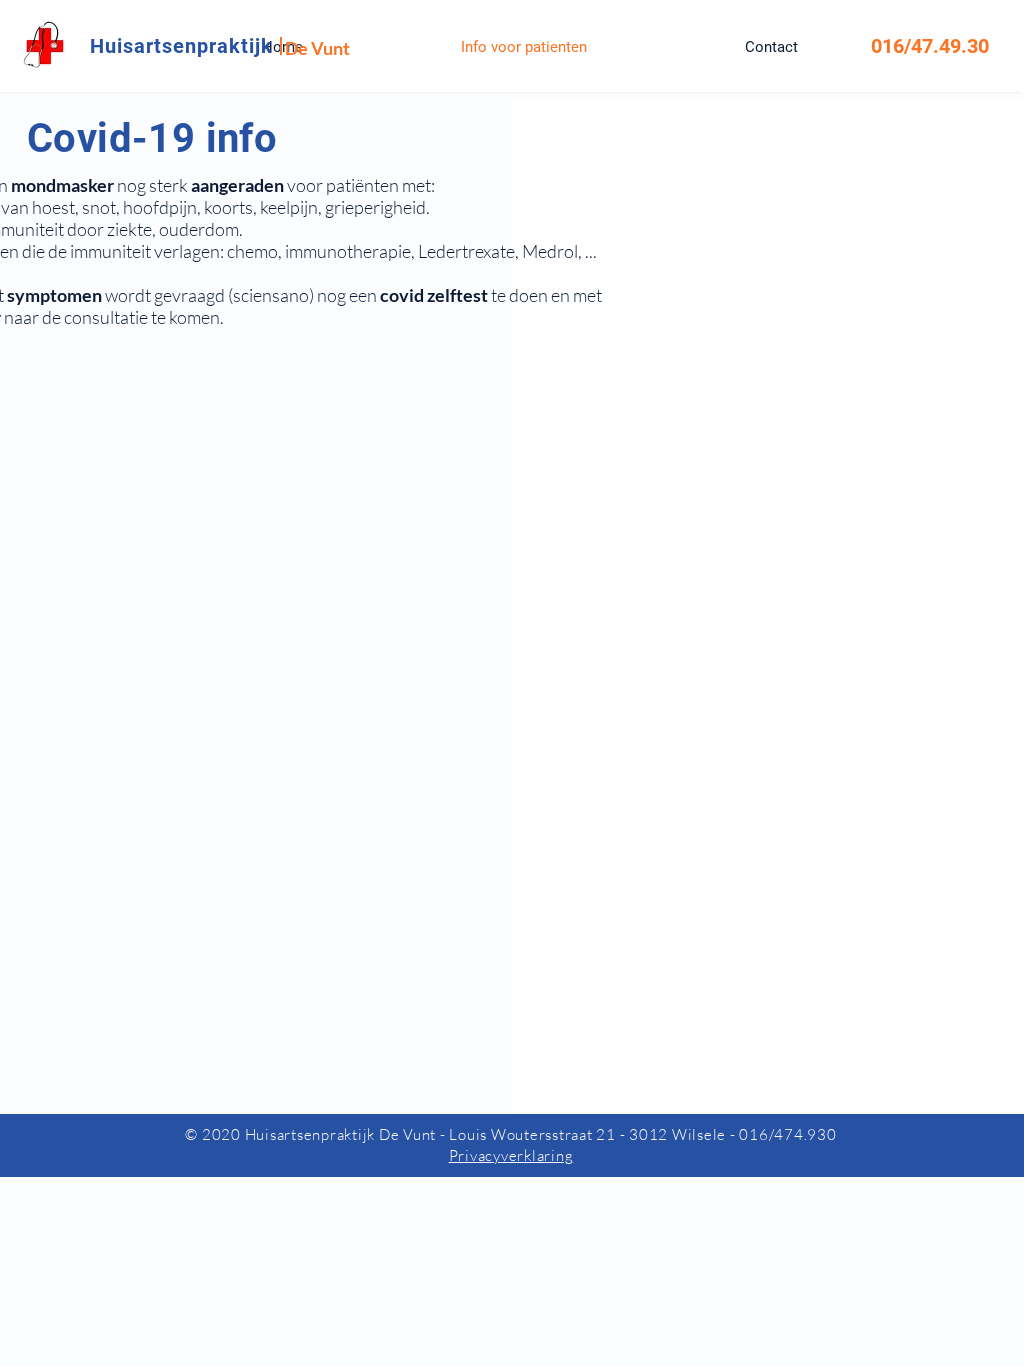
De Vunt (317, 48)
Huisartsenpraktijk (181, 46)
